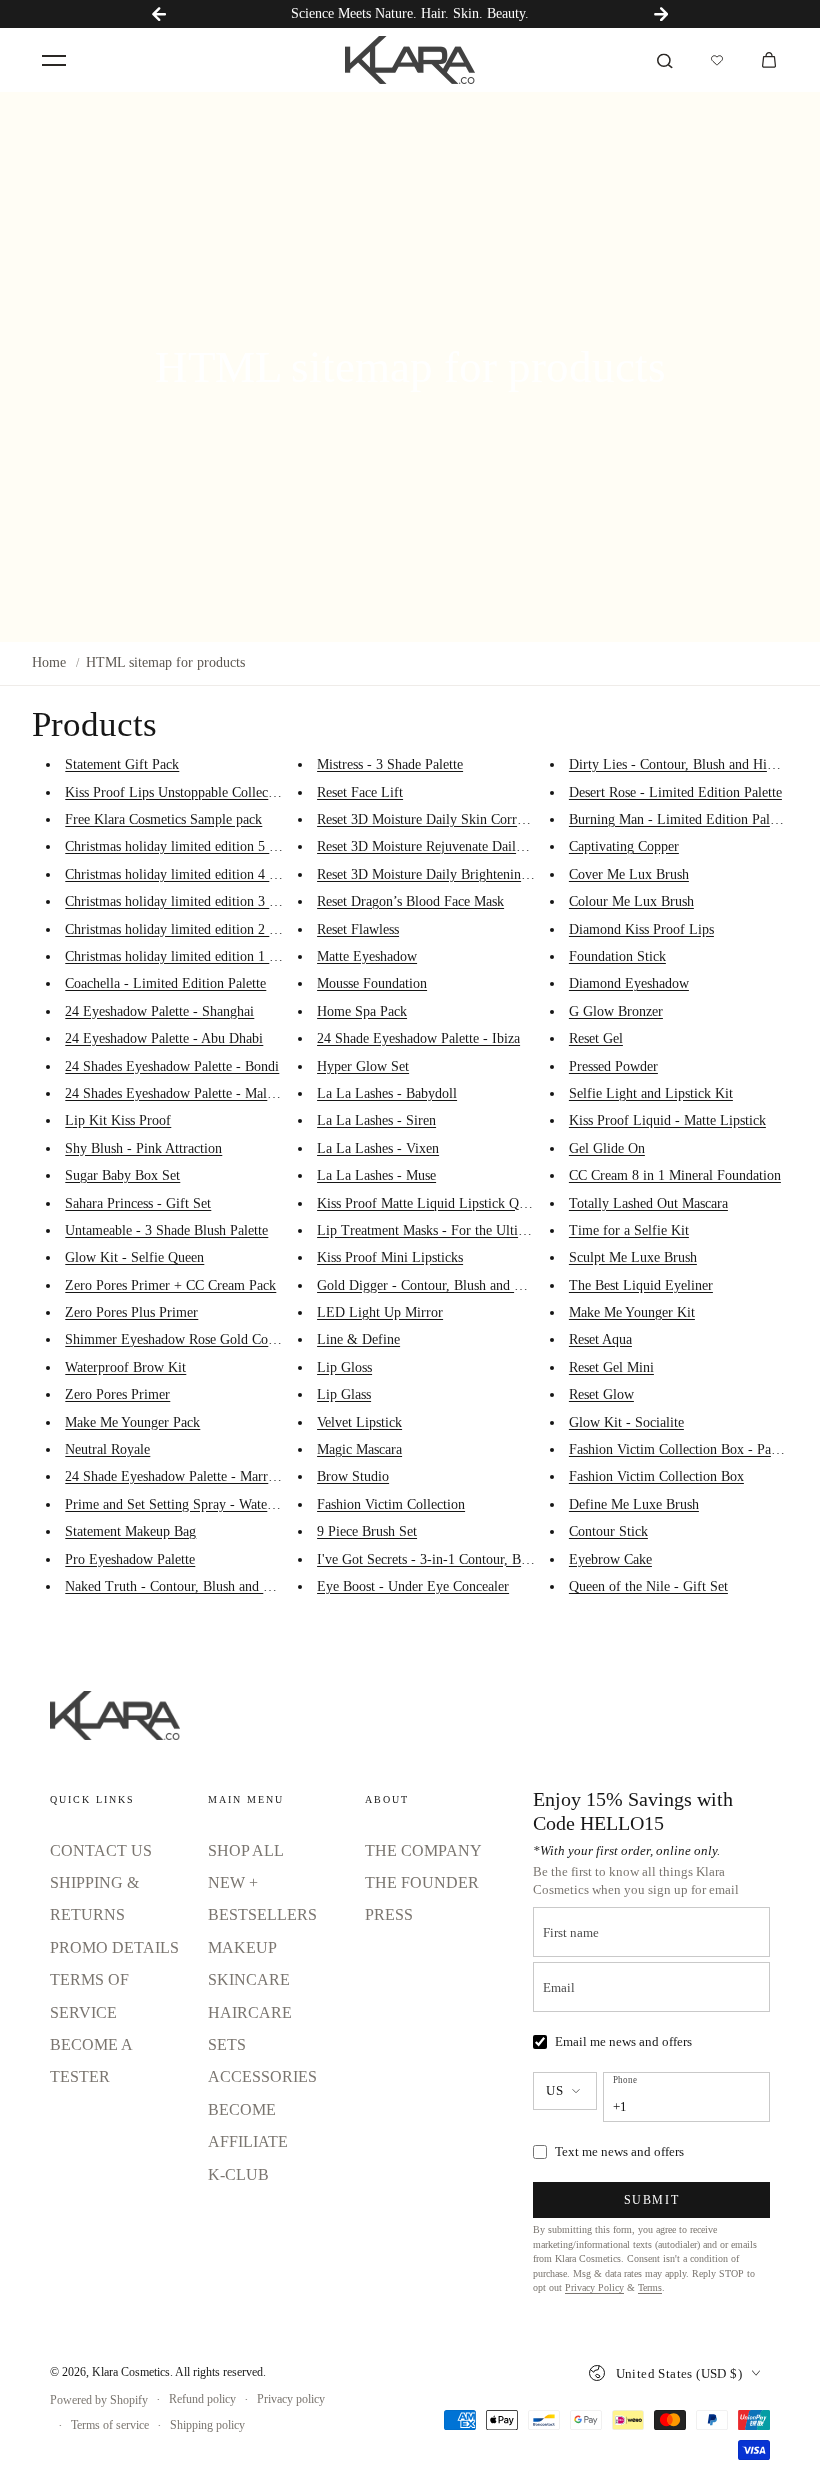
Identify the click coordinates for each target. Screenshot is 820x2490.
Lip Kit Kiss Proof (118, 1120)
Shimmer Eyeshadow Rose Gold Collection (187, 1339)
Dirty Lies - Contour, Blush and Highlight (688, 764)
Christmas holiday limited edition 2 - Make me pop (210, 929)
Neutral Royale (107, 1449)
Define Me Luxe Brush (634, 1504)
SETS (227, 2044)
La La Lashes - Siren (376, 1120)
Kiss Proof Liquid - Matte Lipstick (667, 1120)
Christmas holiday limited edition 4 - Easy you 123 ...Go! (229, 874)
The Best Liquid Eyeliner (641, 1285)
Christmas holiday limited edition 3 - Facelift (193, 901)
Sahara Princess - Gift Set (138, 1203)
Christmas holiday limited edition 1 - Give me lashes (214, 956)
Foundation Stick (617, 956)
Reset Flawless (358, 929)
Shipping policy (207, 2425)
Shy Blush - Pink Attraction (143, 1148)
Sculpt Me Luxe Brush (633, 1257)
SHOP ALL (246, 1850)
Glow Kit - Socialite (626, 1422)
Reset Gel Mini (611, 1367)
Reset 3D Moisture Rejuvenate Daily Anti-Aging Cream (474, 846)
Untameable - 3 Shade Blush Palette (166, 1230)
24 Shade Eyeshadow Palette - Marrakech (182, 1476)
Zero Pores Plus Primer (131, 1312)
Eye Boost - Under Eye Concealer (413, 1586)
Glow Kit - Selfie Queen (134, 1257)
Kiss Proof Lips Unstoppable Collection (177, 792)
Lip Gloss (344, 1367)
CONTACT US (101, 1850)
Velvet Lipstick (359, 1422)
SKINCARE (249, 1979)
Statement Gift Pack (122, 764)
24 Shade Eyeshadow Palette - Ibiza (418, 1038)
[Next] (661, 14)
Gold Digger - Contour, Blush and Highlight (442, 1285)
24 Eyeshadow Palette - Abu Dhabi (164, 1038)
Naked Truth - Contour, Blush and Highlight (191, 1586)
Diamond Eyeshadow (629, 983)
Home (49, 662)
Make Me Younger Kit (632, 1312)
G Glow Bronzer (616, 1011)
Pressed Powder (613, 1066)
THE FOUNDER (422, 1882)
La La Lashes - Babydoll (387, 1093)
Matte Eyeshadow (367, 956)
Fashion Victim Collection (391, 1504)
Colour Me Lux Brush (631, 901)
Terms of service (110, 2425)
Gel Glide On (607, 1148)
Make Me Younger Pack (132, 1422)
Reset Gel (596, 1038)
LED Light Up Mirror (380, 1312)
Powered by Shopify (99, 2400)
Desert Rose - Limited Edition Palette (675, 792)
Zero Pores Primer (117, 1394)
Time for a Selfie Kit (629, 1230)
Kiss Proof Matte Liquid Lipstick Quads (430, 1203)
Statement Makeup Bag (130, 1531)
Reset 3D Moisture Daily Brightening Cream (443, 874)
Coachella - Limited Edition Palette (165, 983)
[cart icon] (769, 60)
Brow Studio (353, 1476)
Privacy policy (291, 2399)
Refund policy (202, 2399)
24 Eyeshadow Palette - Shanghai (159, 1011)
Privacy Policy (594, 2287)
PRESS (389, 1914)
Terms (650, 2287)
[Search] (665, 60)
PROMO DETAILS (114, 1947)
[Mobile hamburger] (54, 60)
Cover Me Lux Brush (629, 874)
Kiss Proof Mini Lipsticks (390, 1257)
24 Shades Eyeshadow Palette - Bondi (172, 1066)
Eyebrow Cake (610, 1559)
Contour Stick (608, 1531)
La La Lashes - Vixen (378, 1148)
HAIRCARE (250, 2012)
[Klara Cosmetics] (410, 60)
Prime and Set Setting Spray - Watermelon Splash (206, 1504)
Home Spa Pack (362, 1011)
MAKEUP (242, 1947)
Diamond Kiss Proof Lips (641, 929)
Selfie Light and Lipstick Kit (651, 1093)
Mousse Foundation (372, 983)
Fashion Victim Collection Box (656, 1476)
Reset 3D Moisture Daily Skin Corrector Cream (451, 819)
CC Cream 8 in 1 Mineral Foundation (675, 1175)
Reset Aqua (600, 1339)
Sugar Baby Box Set (122, 1175)
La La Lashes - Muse (376, 1175)
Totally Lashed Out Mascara (648, 1203)
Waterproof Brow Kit (125, 1367)
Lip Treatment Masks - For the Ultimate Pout (446, 1230)
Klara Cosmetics (131, 2372)
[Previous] (159, 14)
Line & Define (358, 1339)
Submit (652, 2200)
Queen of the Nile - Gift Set (648, 1586)
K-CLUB (238, 2174)
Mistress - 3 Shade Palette (390, 764)
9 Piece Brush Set (367, 1531)
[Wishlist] (717, 60)
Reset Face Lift (360, 792)
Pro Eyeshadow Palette (130, 1559)
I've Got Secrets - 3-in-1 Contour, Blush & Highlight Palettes (490, 1559)
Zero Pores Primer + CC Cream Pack (170, 1285)
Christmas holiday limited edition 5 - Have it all (201, 846)
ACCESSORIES (262, 2076)
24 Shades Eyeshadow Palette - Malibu (175, 1093)
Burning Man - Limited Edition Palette (679, 819)
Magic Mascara (359, 1449)
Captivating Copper (624, 846)
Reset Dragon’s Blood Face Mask (410, 901)
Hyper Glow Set (363, 1066)
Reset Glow (601, 1394)
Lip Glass (344, 1394)
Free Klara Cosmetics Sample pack (163, 819)
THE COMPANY (423, 1850)
